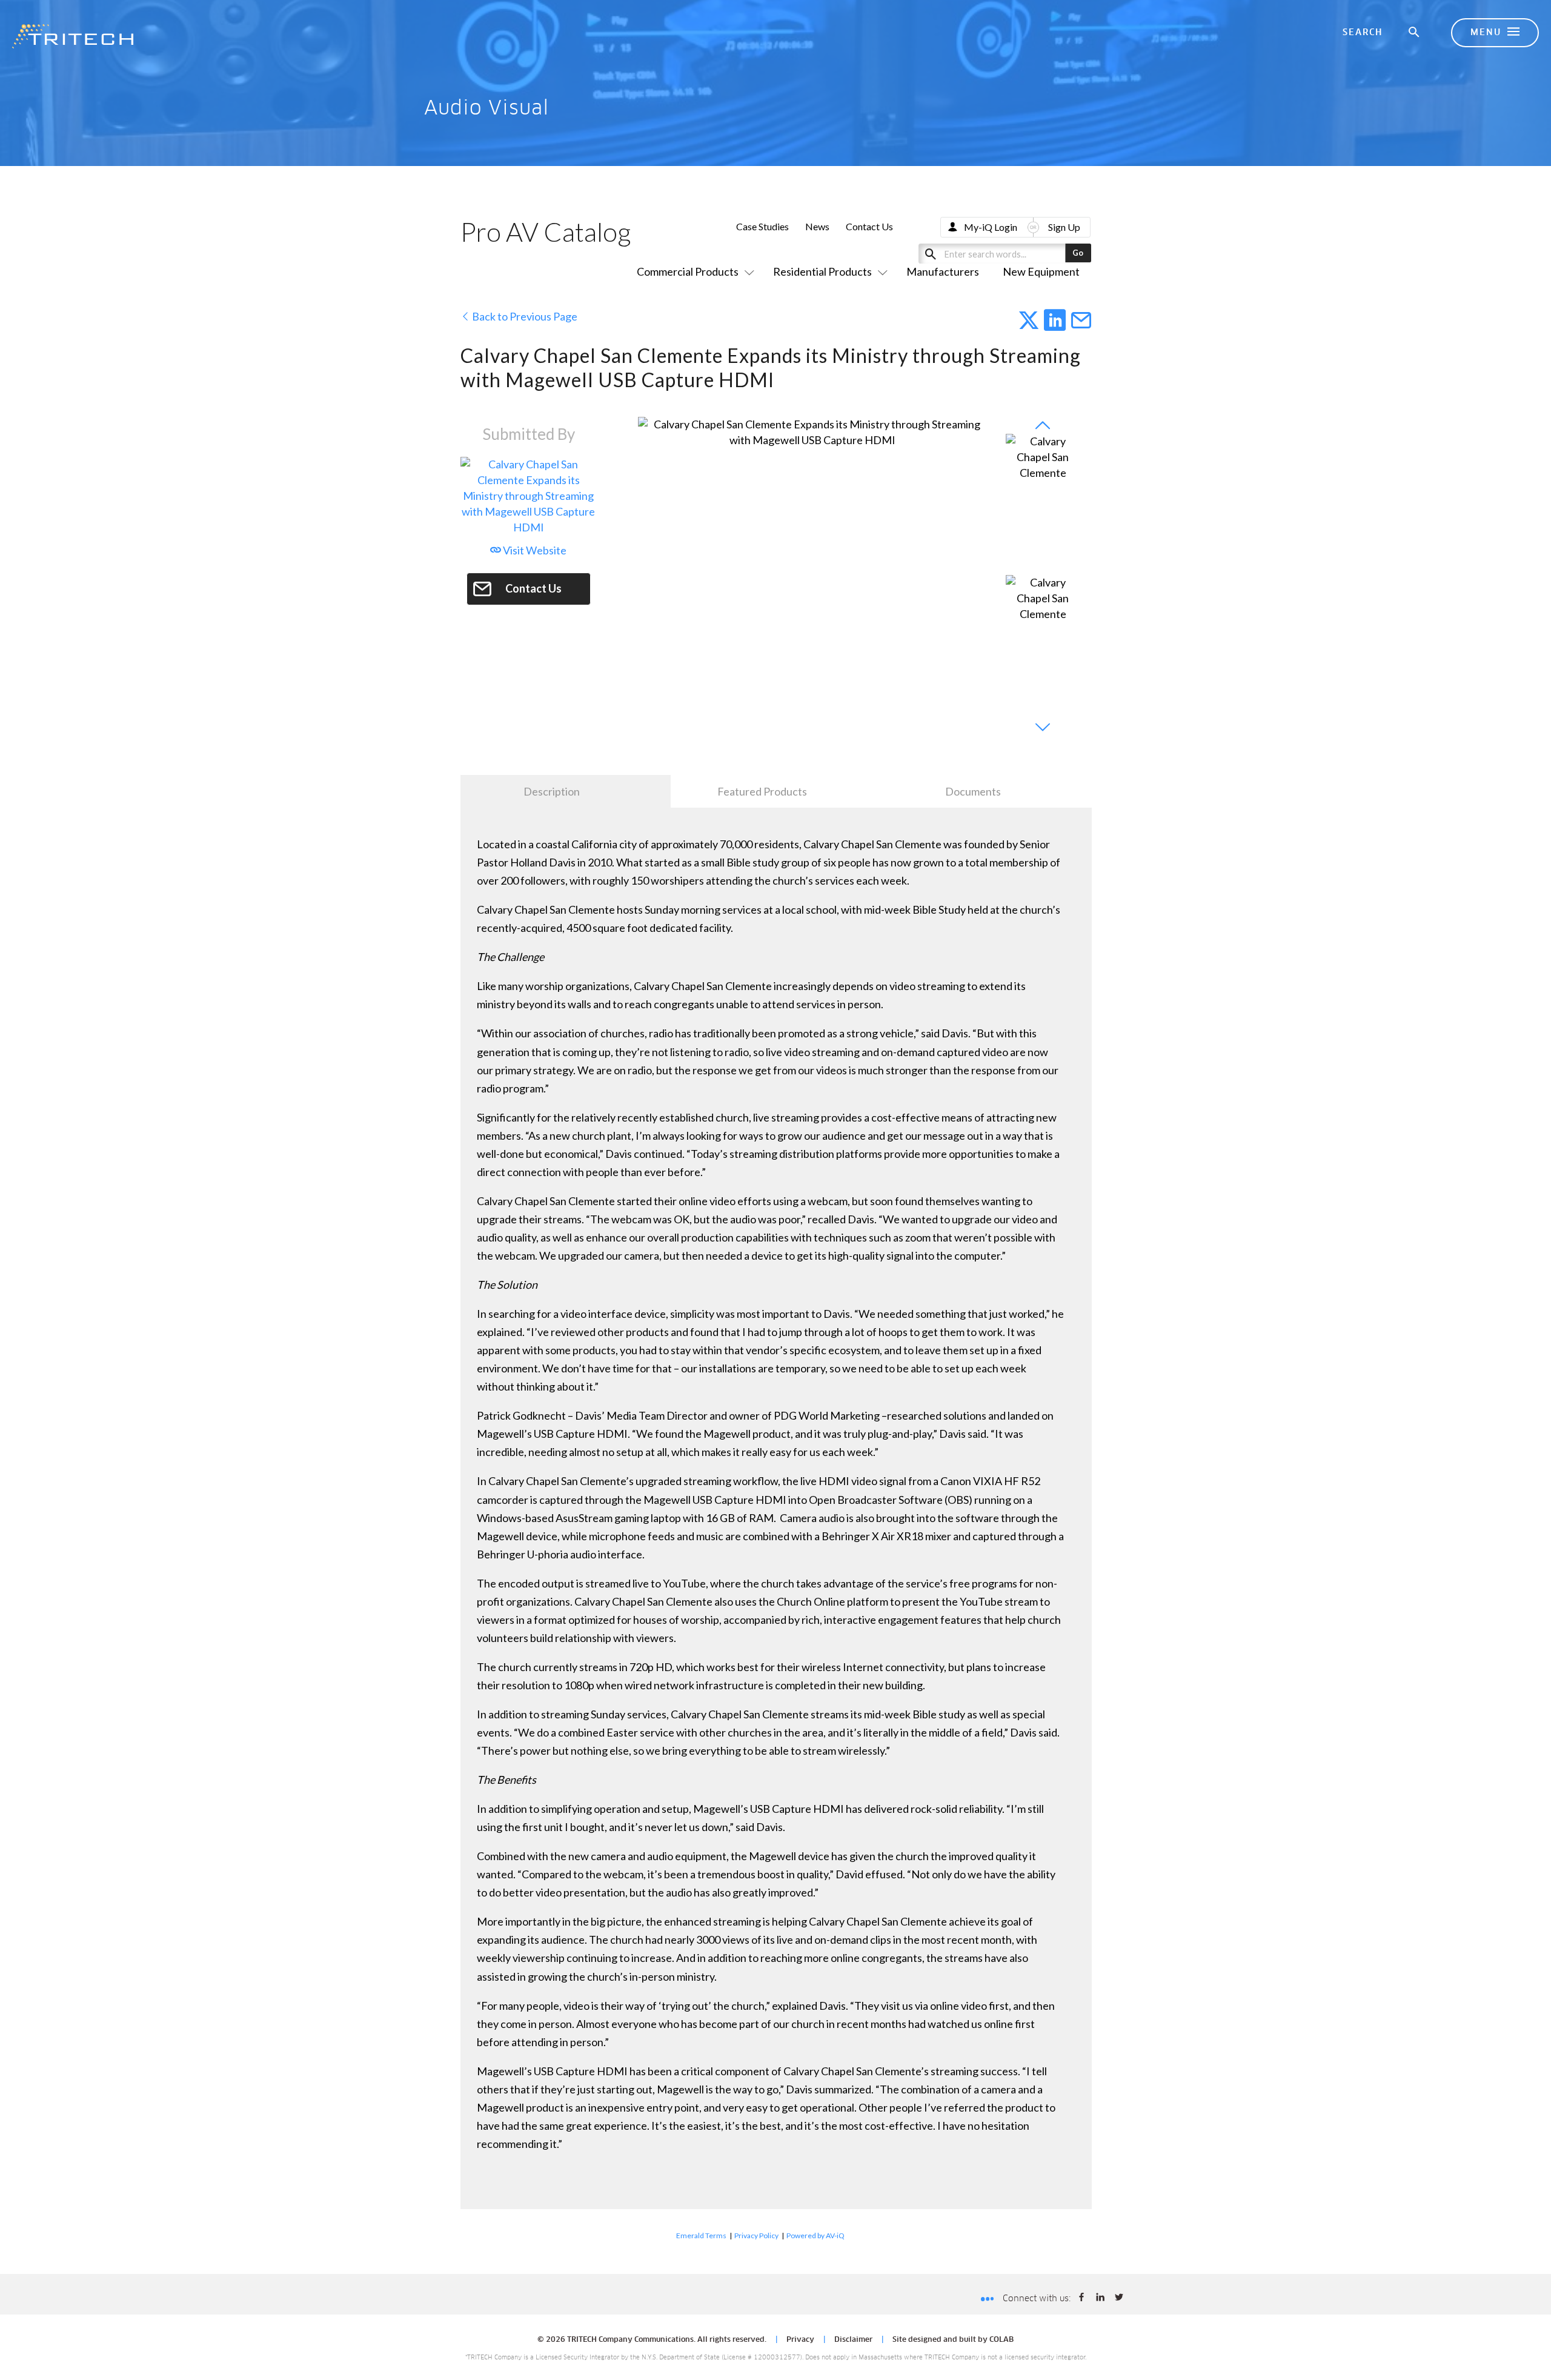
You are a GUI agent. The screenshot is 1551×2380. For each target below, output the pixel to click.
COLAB (1001, 2340)
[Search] (1415, 33)
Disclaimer (853, 2340)
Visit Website (534, 550)
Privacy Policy (756, 2235)
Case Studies (762, 226)
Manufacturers (943, 271)
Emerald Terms (701, 2235)
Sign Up (1064, 227)
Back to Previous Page (524, 316)
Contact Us (869, 226)
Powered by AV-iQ (815, 2235)
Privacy (800, 2340)
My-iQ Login (991, 227)
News (817, 226)
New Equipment (1041, 271)
